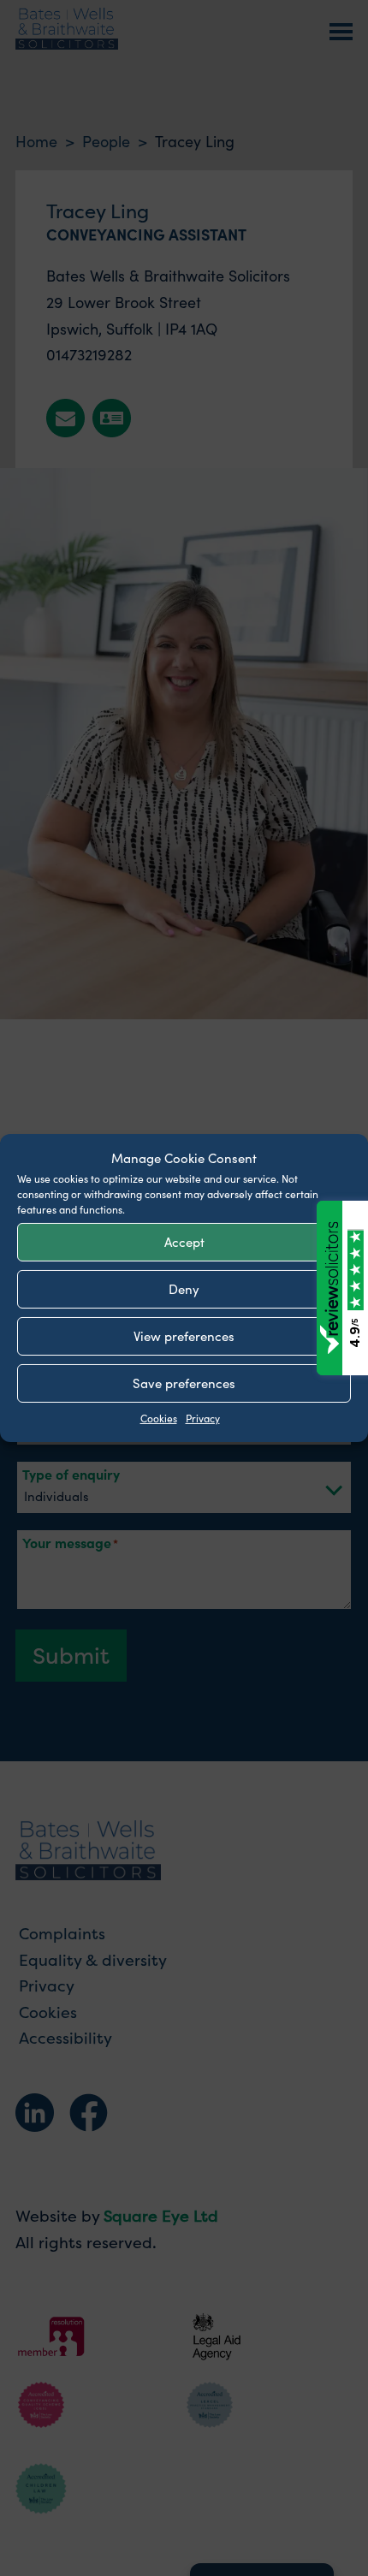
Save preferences (184, 1383)
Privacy (203, 1417)
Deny (184, 1288)
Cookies (159, 1417)
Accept (184, 1241)
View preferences (184, 1335)
